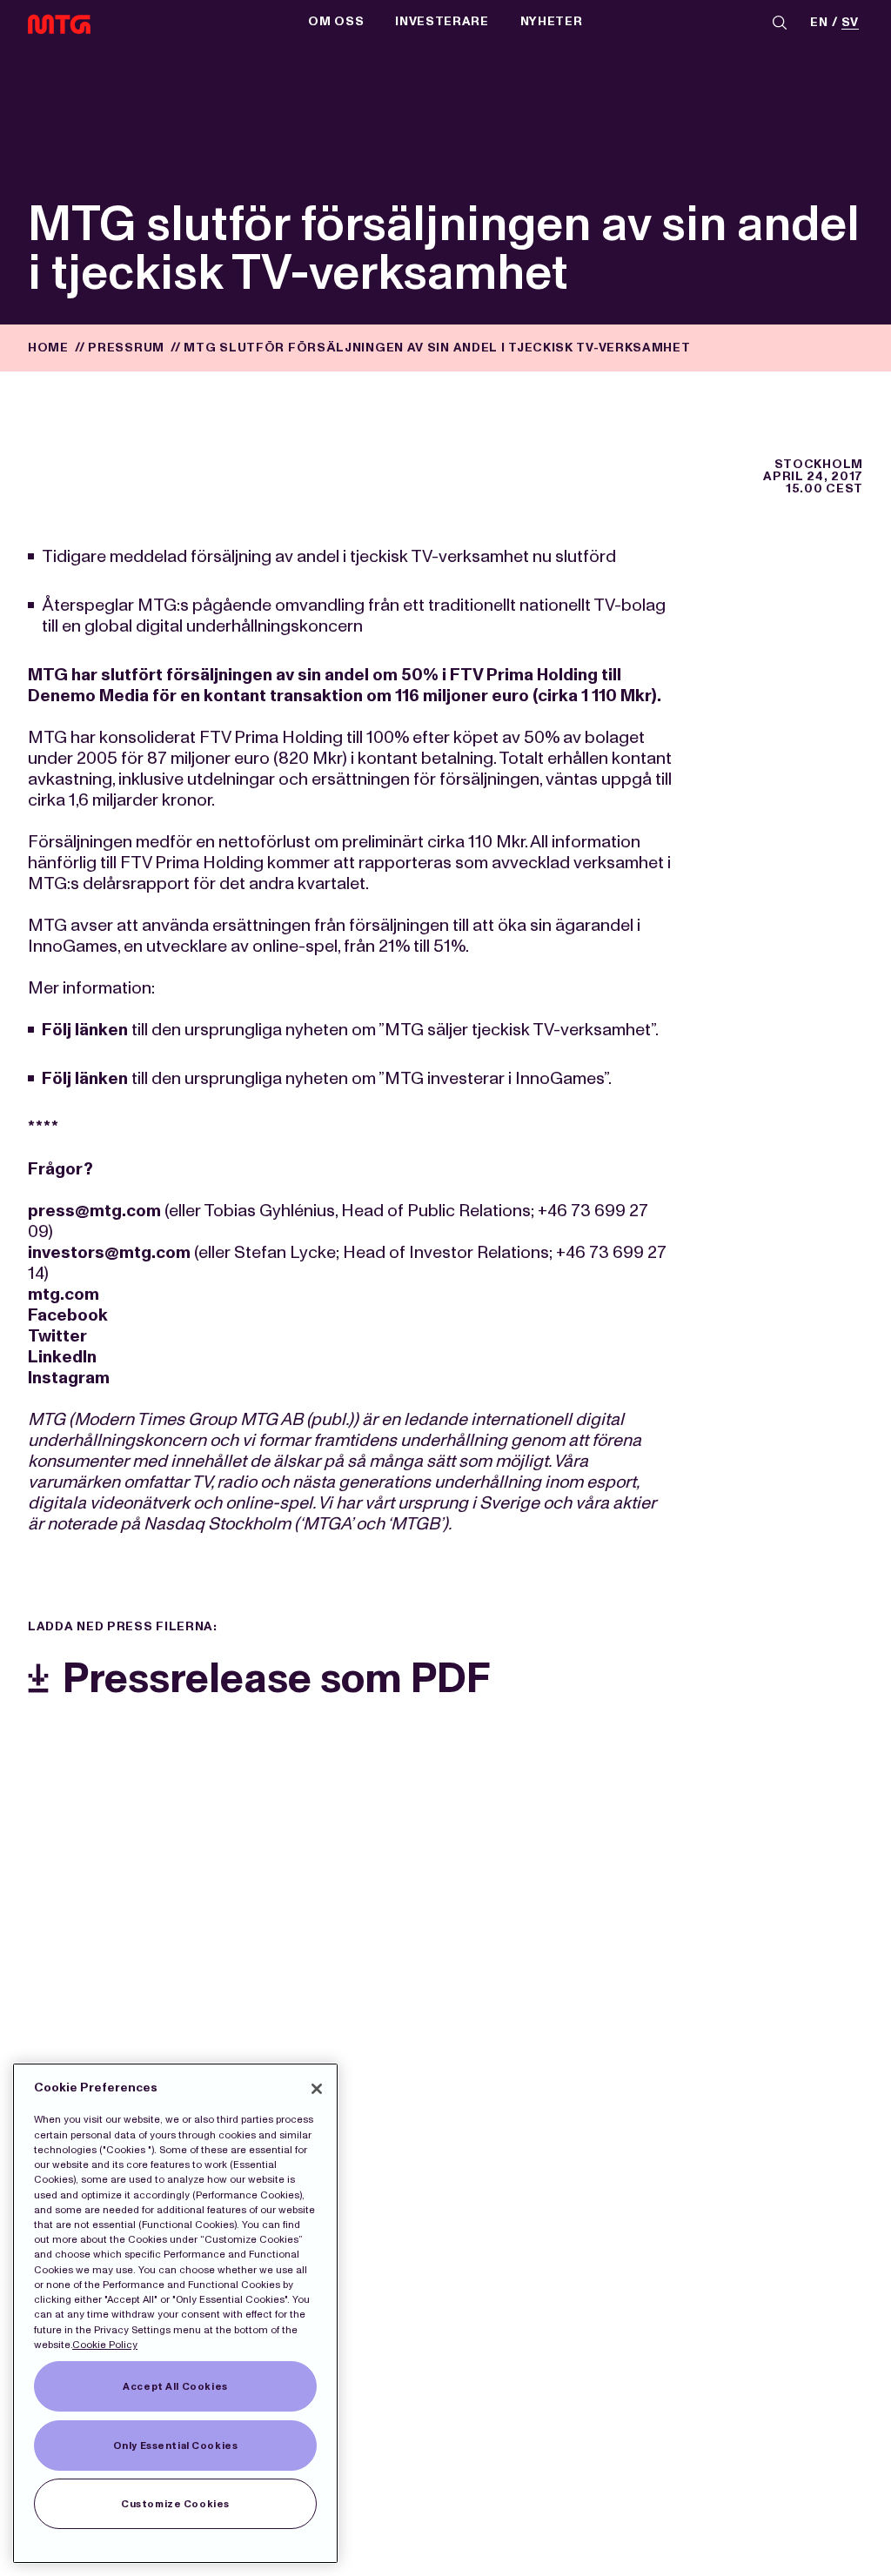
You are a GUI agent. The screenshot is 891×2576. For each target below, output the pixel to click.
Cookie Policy (105, 2345)
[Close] (317, 2089)
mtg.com (64, 1294)
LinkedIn (62, 1356)
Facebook (68, 1315)
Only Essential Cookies (176, 2446)
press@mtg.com (94, 1210)
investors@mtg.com (109, 1252)
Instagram (69, 1377)
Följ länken (85, 1029)
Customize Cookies (175, 2504)
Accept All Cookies (175, 2386)
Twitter (57, 1335)
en (819, 23)
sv (850, 23)
